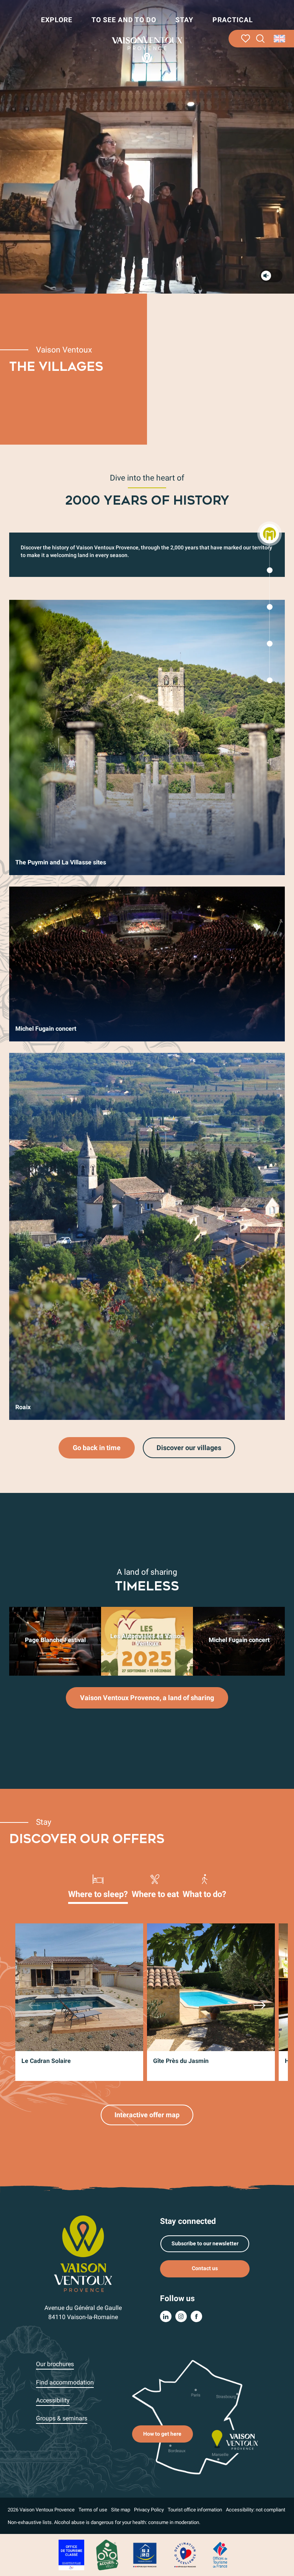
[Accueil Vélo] (107, 2554)
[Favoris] (246, 39)
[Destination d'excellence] (185, 2554)
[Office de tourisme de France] (220, 2554)
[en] (280, 39)
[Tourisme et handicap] (145, 2554)
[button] (261, 39)
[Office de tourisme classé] (71, 2554)
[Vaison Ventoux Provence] (147, 50)
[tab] (98, 1886)
